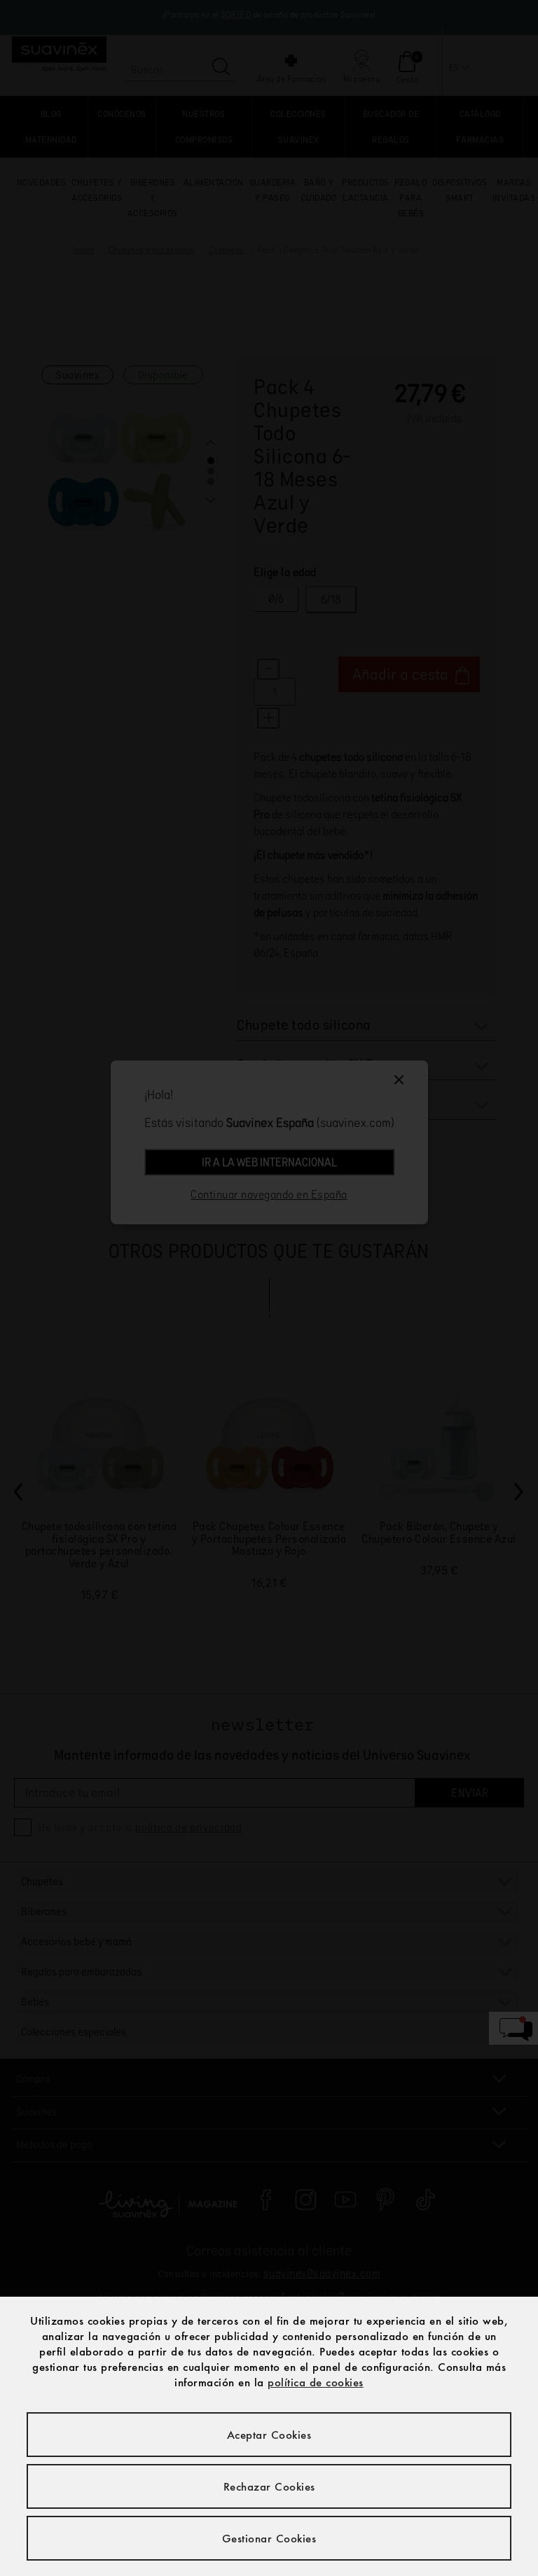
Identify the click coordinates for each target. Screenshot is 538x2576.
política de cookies (316, 2382)
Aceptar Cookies (269, 2435)
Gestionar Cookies (269, 2538)
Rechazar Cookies (269, 2486)
